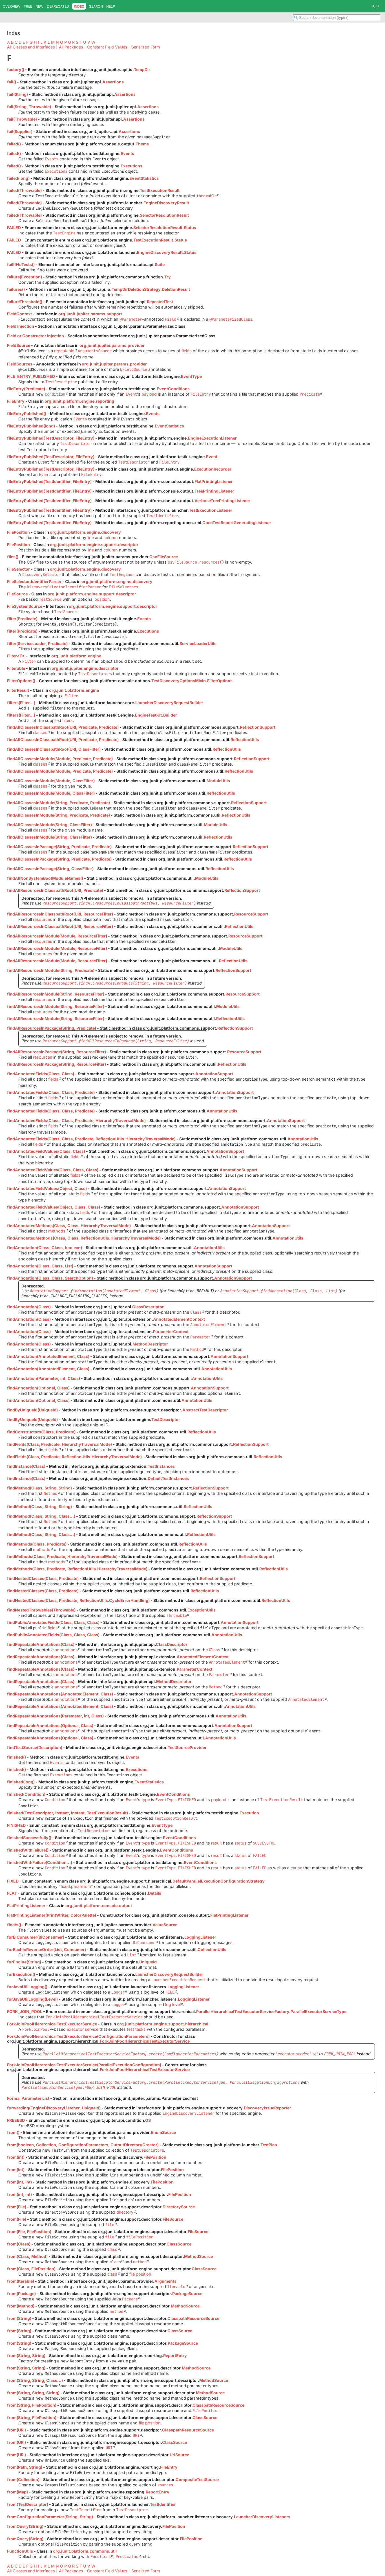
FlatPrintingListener (214, 481)
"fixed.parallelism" (76, 1886)
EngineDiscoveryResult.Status (167, 252)
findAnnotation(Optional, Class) (38, 1388)
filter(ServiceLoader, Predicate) (37, 643)
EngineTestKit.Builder (156, 715)
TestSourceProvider (187, 1747)
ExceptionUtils (202, 1610)
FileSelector (18, 569)
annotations (66, 1650)
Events (127, 153)
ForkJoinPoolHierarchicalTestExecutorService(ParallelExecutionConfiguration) (84, 2065)
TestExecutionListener (211, 510)
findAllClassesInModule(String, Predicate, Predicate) (58, 803)
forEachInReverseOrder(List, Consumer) (47, 1949)
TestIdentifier (163, 2504)
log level (173, 2004)
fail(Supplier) (20, 131)
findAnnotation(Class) (29, 1307)
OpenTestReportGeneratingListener (237, 523)
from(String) (19, 2318)
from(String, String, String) (33, 2393)
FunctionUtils (20, 2551)
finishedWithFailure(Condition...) (40, 1862)
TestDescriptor (166, 1419)
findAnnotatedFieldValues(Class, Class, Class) (53, 1170)
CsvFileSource (164, 557)
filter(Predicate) (22, 619)
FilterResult (18, 690)
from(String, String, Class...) (35, 2380)
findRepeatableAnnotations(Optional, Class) (50, 1725)
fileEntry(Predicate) (26, 389)
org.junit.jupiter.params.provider (112, 345)
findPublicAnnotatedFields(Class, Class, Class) (53, 1622)
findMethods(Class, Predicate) (37, 1544)
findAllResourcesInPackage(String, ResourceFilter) (57, 1052)
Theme (142, 144)
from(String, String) (26, 2356)
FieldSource (19, 345)
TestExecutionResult (160, 190)
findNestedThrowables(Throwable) (41, 1610)
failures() (16, 289)
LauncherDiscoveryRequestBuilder (169, 703)
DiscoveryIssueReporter (267, 2108)
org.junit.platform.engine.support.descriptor (94, 545)
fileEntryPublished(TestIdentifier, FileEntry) (49, 481)
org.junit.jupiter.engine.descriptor (85, 668)
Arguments (165, 2281)
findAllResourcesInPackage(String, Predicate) (52, 1028)
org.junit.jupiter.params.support (90, 314)
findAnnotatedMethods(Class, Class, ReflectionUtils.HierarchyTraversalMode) (84, 1238)
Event (212, 457)
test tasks (136, 2029)
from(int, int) (19, 2182)
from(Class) (19, 2244)
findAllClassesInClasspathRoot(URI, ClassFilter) (54, 749)
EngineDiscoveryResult (166, 203)
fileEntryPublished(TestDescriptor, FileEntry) (51, 438)
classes (40, 732)
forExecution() (21, 1974)
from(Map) (17, 2492)
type (146, 1800)
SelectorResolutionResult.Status (165, 228)
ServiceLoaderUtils (198, 643)
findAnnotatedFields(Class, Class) (41, 1074)
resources (43, 919)
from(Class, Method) (27, 2256)
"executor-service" (293, 2054)
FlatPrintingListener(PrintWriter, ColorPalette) (52, 1915)
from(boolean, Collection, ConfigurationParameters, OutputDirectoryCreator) (83, 2145)
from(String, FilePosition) (32, 2405)
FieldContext (19, 314)
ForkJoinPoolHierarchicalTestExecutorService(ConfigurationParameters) (78, 2036)
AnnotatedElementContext (179, 1319)
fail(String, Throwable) (29, 107)
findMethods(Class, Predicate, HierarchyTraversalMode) (62, 1556)
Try (168, 277)
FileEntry (16, 401)
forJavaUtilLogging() (27, 1987)
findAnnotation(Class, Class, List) (40, 1266)
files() (13, 557)
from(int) (16, 2157)
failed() (14, 144)
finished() (16, 1757)
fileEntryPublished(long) (31, 426)
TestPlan (269, 2145)
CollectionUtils (212, 1949)
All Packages (71, 47)
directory (125, 2212)
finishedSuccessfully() (29, 1838)
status (241, 1843)
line (91, 537)
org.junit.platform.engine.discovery (85, 532)
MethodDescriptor (150, 1344)
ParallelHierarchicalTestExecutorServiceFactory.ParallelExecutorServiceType (271, 2011)
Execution (249, 1813)
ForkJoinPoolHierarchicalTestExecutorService (52, 2024)
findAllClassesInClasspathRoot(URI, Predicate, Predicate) (63, 727)
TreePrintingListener (214, 491)
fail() (12, 82)
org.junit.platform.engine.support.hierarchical (163, 2024)
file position (140, 2274)
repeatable (64, 351)
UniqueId (148, 1962)
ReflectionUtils (245, 740)
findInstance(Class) (26, 1466)
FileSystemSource (25, 606)
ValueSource (165, 1925)
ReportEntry (175, 2356)
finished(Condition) (26, 1794)
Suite (160, 264)
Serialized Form (146, 47)
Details (155, 1893)
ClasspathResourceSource (193, 2318)
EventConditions (173, 389)
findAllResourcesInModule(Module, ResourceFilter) (57, 936)
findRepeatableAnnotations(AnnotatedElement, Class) (60, 1694)
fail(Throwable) (22, 119)
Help (111, 6)
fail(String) (17, 94)
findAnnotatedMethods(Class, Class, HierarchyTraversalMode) (69, 1226)
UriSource (179, 2455)
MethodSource (198, 2256)
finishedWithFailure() (28, 1850)
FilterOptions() (21, 681)
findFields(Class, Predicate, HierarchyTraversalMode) (59, 1444)
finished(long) (21, 1782)
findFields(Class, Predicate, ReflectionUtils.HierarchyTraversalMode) (74, 1457)
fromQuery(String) (25, 2526)
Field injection (21, 326)
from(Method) (21, 2306)
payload (149, 394)
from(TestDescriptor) (28, 2504)
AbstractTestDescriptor (205, 1410)
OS (148, 2120)
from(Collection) (23, 2479)
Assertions (113, 82)
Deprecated (58, 6)
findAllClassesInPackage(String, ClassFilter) (50, 869)
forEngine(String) (24, 1962)
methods (57, 1231)
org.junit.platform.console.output (99, 1906)
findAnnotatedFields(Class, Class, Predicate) (51, 1092)
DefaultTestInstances (168, 1478)
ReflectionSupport (258, 727)
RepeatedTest (160, 302)
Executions (131, 166)
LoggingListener (200, 1937)
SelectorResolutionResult (164, 215)
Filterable (16, 668)
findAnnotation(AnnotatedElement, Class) (48, 1356)
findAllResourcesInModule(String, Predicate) (51, 970)
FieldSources (20, 364)
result (216, 1843)
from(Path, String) (25, 2467)
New (39, 6)
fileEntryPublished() (27, 414)
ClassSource (179, 2244)
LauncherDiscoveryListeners (262, 2517)
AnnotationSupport (214, 1074)
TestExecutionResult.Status (160, 240)
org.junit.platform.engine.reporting (79, 401)
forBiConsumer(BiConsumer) (36, 1937)
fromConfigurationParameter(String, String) (50, 2517)
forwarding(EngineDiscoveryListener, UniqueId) (54, 2108)
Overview (12, 6)
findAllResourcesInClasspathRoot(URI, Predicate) (55, 890)
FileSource (17, 594)
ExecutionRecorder (213, 469)
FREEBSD (16, 2120)
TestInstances (161, 1466)
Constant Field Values (107, 47)
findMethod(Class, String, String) (39, 1488)
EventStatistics (144, 178)
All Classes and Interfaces (31, 47)
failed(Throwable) (24, 190)
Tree (28, 6)
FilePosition (18, 532)
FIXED (13, 1881)
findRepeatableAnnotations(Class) (41, 1644)
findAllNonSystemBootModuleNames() (45, 878)
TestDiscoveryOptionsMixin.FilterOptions (192, 681)
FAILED (14, 228)
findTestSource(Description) (35, 1747)
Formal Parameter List (28, 2098)
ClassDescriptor (148, 1307)
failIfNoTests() (21, 264)
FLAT (12, 1893)
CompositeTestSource (197, 2479)
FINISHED (16, 1825)
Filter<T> (16, 656)
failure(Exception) (25, 277)
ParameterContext (171, 1332)
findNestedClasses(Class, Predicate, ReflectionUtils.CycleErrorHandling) (78, 1600)
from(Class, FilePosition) (31, 2269)
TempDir (142, 69)
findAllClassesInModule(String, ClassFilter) (49, 825)
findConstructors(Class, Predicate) (41, 1432)
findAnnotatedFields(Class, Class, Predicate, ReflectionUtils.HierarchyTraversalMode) (91, 1139)
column (111, 537)
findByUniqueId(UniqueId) (32, 1410)
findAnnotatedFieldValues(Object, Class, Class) (54, 1207)
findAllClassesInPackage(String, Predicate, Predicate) (59, 847)
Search (96, 6)
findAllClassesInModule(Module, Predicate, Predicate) (60, 759)
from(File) (17, 2207)
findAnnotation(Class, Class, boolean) (45, 1248)
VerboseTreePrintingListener (222, 501)
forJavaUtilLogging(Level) (32, 1999)
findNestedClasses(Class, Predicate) (43, 1578)
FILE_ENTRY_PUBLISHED (31, 376)
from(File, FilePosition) (29, 2232)
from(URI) (16, 2430)
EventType (191, 376)
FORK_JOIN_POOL (25, 2011)
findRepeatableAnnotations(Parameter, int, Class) (55, 1716)
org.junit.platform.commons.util (85, 2551)
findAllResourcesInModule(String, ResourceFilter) (56, 994)
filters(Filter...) (21, 703)
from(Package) (21, 2294)
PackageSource (187, 2294)
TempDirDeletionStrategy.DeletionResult (151, 289)
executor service (83, 2029)
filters (68, 720)
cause (296, 1868)
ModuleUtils (218, 781)
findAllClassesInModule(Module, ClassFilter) (51, 781)
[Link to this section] (17, 58)
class (112, 2249)
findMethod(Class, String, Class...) (41, 1516)
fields (187, 351)
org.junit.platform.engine (76, 656)
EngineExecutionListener (212, 438)
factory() (16, 69)
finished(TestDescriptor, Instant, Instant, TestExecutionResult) (68, 1813)
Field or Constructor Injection (36, 336)
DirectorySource (179, 2207)
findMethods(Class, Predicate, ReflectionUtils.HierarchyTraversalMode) (77, 1569)
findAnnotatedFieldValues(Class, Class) (46, 1151)
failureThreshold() (25, 302)
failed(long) (18, 178)
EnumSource (163, 2132)
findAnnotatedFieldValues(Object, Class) (47, 1188)
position (102, 599)
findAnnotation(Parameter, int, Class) (44, 1378)
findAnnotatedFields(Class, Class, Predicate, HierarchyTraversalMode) (76, 1120)
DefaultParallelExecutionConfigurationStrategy (219, 1881)
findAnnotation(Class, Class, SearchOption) (50, 1278)
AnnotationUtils (222, 1111)
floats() (14, 1925)
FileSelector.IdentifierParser (34, 581)
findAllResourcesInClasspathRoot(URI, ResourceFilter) (60, 914)
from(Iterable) (21, 2281)
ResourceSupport (251, 914)
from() (13, 2132)
